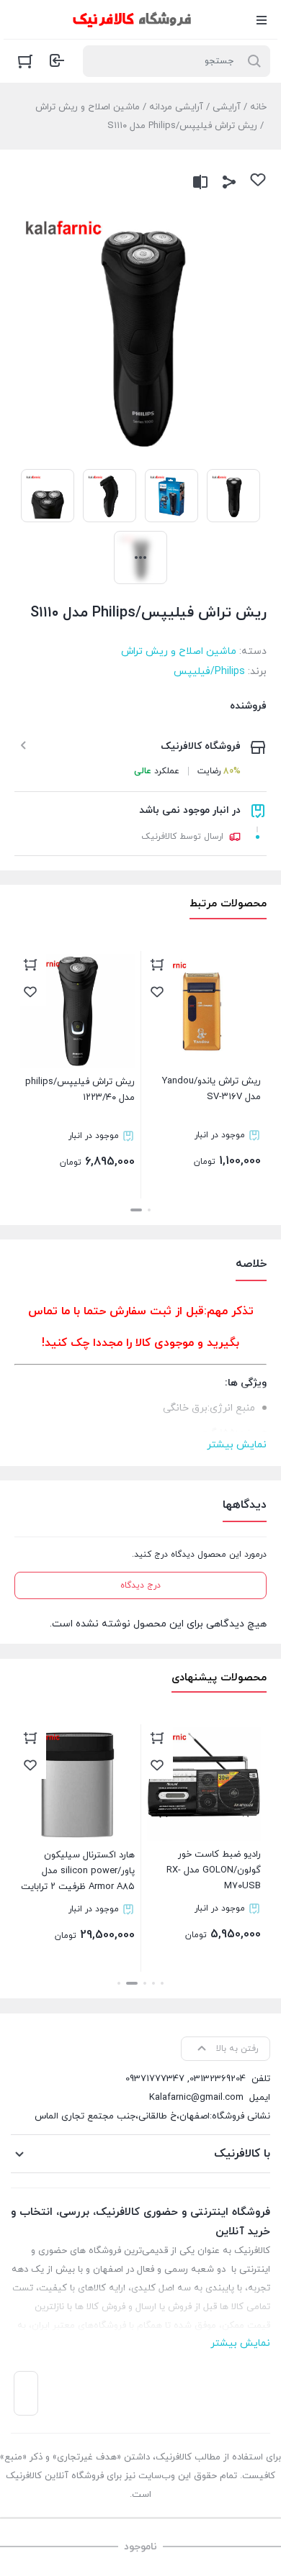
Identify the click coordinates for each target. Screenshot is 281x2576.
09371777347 (155, 2079)
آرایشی (227, 107)
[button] (149, 1210)
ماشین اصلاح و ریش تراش (88, 107)
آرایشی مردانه (176, 107)
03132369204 (218, 2079)
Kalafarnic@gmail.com (196, 2098)
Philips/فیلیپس (209, 672)
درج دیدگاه (140, 1585)
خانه (258, 107)
